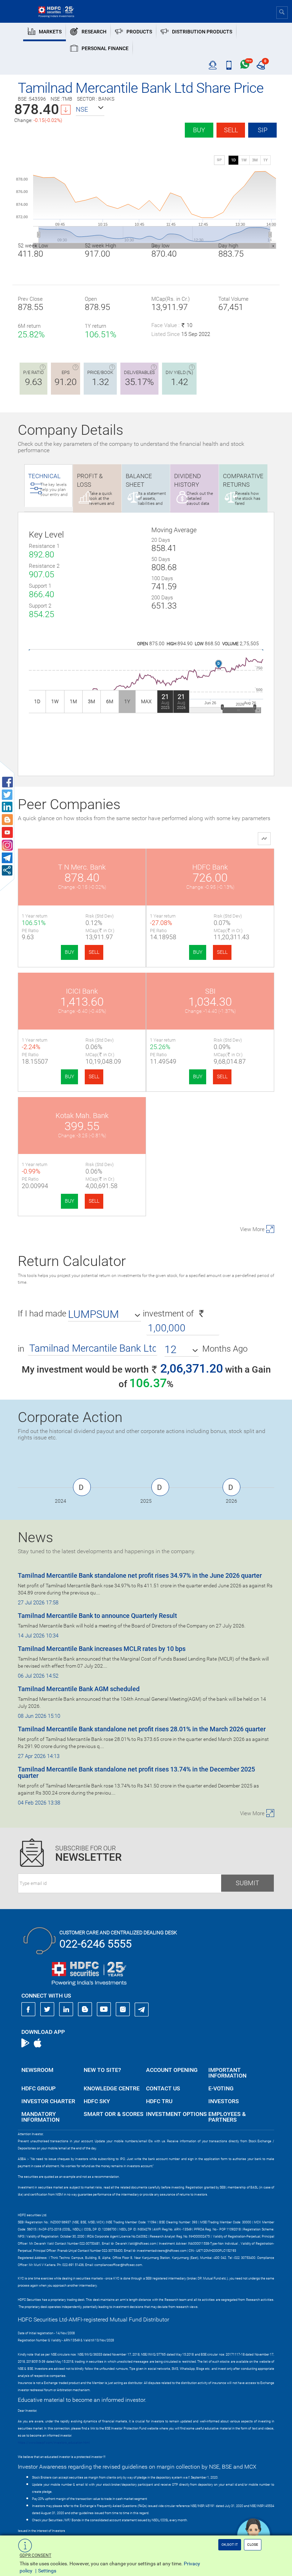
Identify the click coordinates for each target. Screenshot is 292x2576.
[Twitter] (47, 2009)
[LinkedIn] (66, 2009)
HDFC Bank (210, 867)
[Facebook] (28, 2009)
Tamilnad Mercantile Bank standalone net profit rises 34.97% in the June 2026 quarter (140, 1575)
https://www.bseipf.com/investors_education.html (54, 2443)
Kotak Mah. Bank (82, 1116)
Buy (199, 130)
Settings (47, 2571)
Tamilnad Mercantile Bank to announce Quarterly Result (97, 1616)
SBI (210, 991)
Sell (231, 130)
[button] (90, 109)
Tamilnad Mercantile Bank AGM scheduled (79, 1689)
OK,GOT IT (230, 2545)
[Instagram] (123, 2009)
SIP (263, 130)
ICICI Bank (82, 991)
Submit (247, 1883)
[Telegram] (142, 2009)
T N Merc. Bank (82, 867)
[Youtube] (104, 2009)
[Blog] (85, 2009)
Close (253, 2545)
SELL (94, 952)
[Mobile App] (229, 65)
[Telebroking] (213, 65)
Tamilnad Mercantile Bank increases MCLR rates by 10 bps (102, 1649)
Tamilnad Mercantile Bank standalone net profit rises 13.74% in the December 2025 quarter (136, 1772)
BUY (69, 952)
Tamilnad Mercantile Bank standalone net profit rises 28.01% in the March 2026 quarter (142, 1729)
